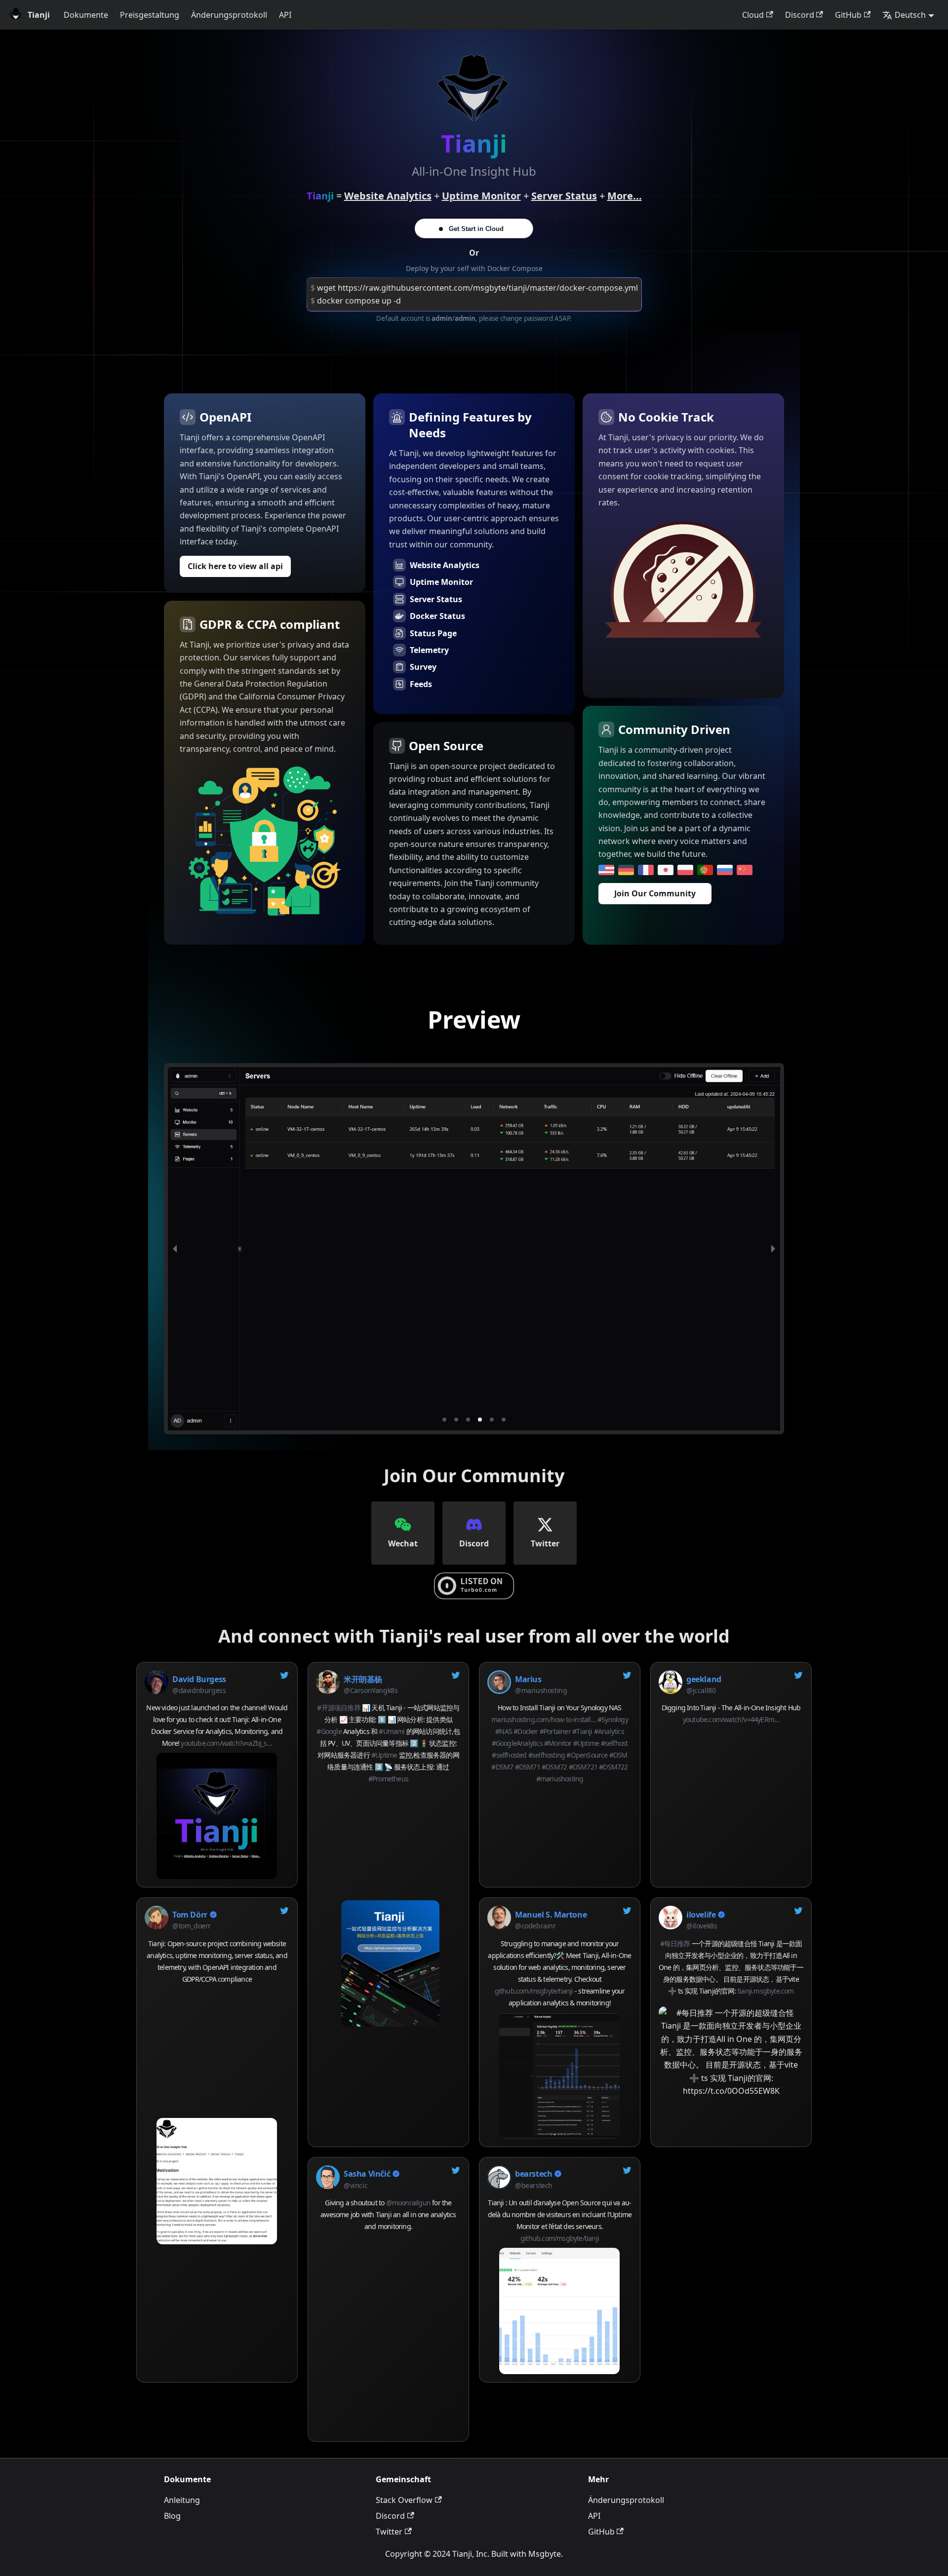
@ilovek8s (702, 1926)
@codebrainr (535, 1926)
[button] (444, 1420)
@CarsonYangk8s (371, 1690)
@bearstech (534, 2185)
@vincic (355, 2185)
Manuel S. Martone (551, 1915)
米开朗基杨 (363, 1679)
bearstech (533, 2174)
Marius (528, 1679)
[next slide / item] (773, 1249)
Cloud (753, 15)
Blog (172, 2516)
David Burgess (199, 1679)
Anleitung (182, 2500)
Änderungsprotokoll (229, 15)
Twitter (389, 2532)
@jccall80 (701, 1690)
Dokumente (86, 15)
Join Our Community (655, 893)
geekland (704, 1679)
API (285, 15)
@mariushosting (541, 1690)
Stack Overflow (404, 2500)
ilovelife (701, 1915)
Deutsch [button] (910, 15)
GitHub (848, 15)
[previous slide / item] (175, 1249)
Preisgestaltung (150, 15)
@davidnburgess (199, 1690)
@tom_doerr (192, 1926)
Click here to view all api (235, 566)
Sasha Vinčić (367, 2174)
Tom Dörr (190, 1915)
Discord (800, 15)
